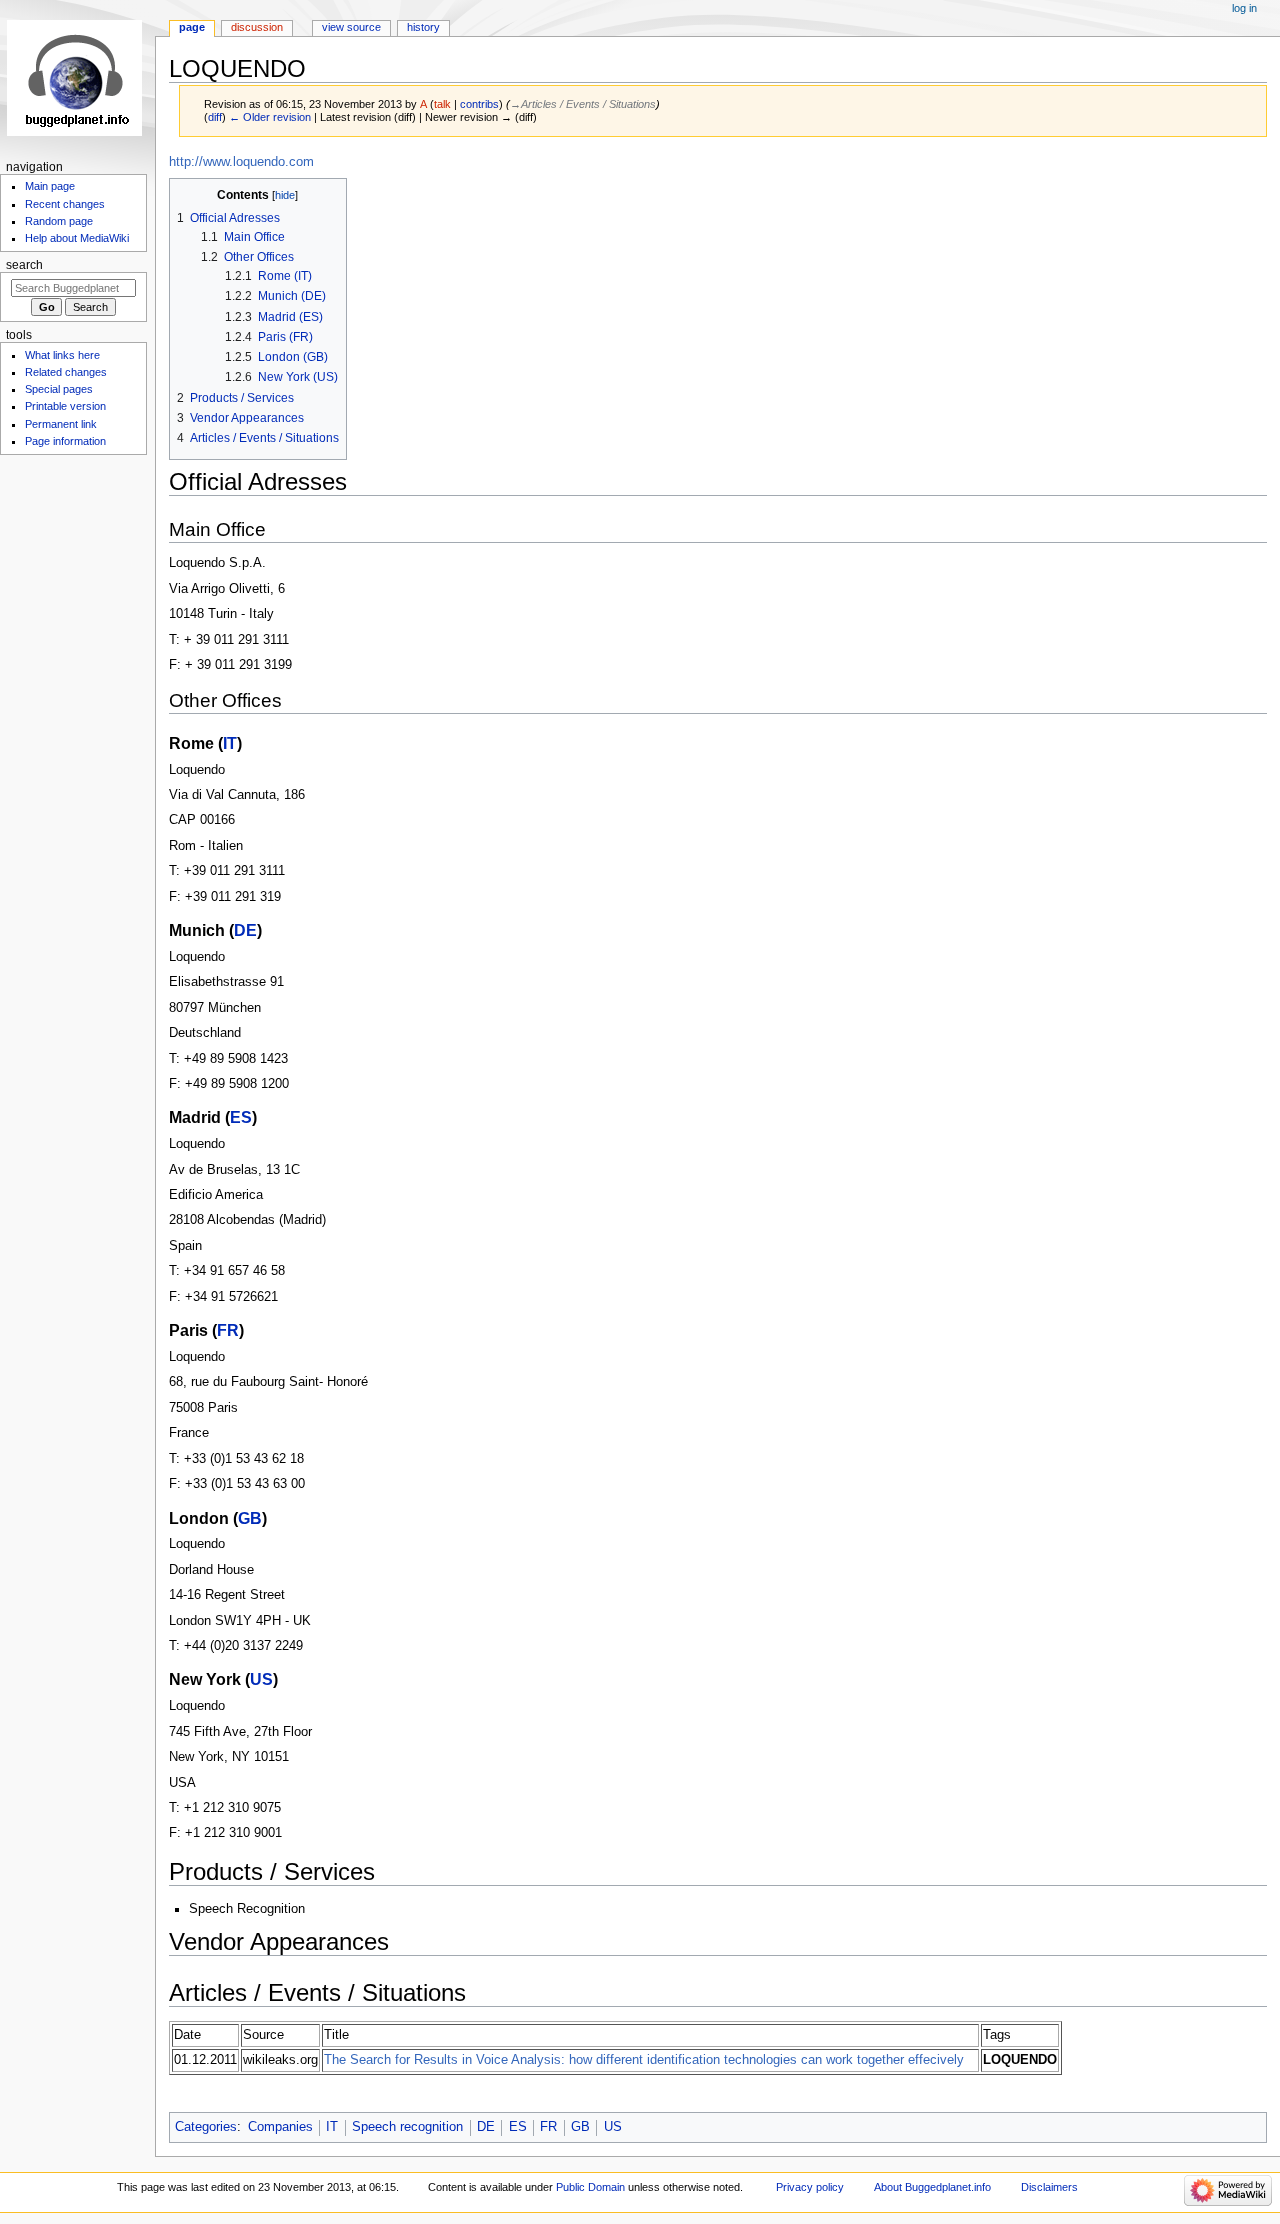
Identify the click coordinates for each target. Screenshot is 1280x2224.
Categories (206, 2127)
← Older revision (270, 117)
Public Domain (590, 2187)
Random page (59, 221)
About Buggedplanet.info (932, 2187)
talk (442, 104)
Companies (280, 2127)
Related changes (66, 372)
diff (215, 117)
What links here (62, 355)
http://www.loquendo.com (241, 162)
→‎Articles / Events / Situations (583, 104)
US (261, 1679)
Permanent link (61, 424)
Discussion (257, 27)
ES (241, 1117)
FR (228, 1330)
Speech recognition (407, 2127)
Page (192, 27)
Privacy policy (810, 2187)
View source (351, 27)
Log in (1244, 8)
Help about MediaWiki (77, 238)
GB (250, 1518)
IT (230, 743)
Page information (65, 441)
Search (24, 265)
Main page (50, 186)
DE (245, 930)
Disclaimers (1049, 2187)
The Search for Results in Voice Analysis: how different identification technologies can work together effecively (644, 2060)
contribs (479, 104)
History (423, 27)
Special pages (59, 389)
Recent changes (65, 204)
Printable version (65, 406)
